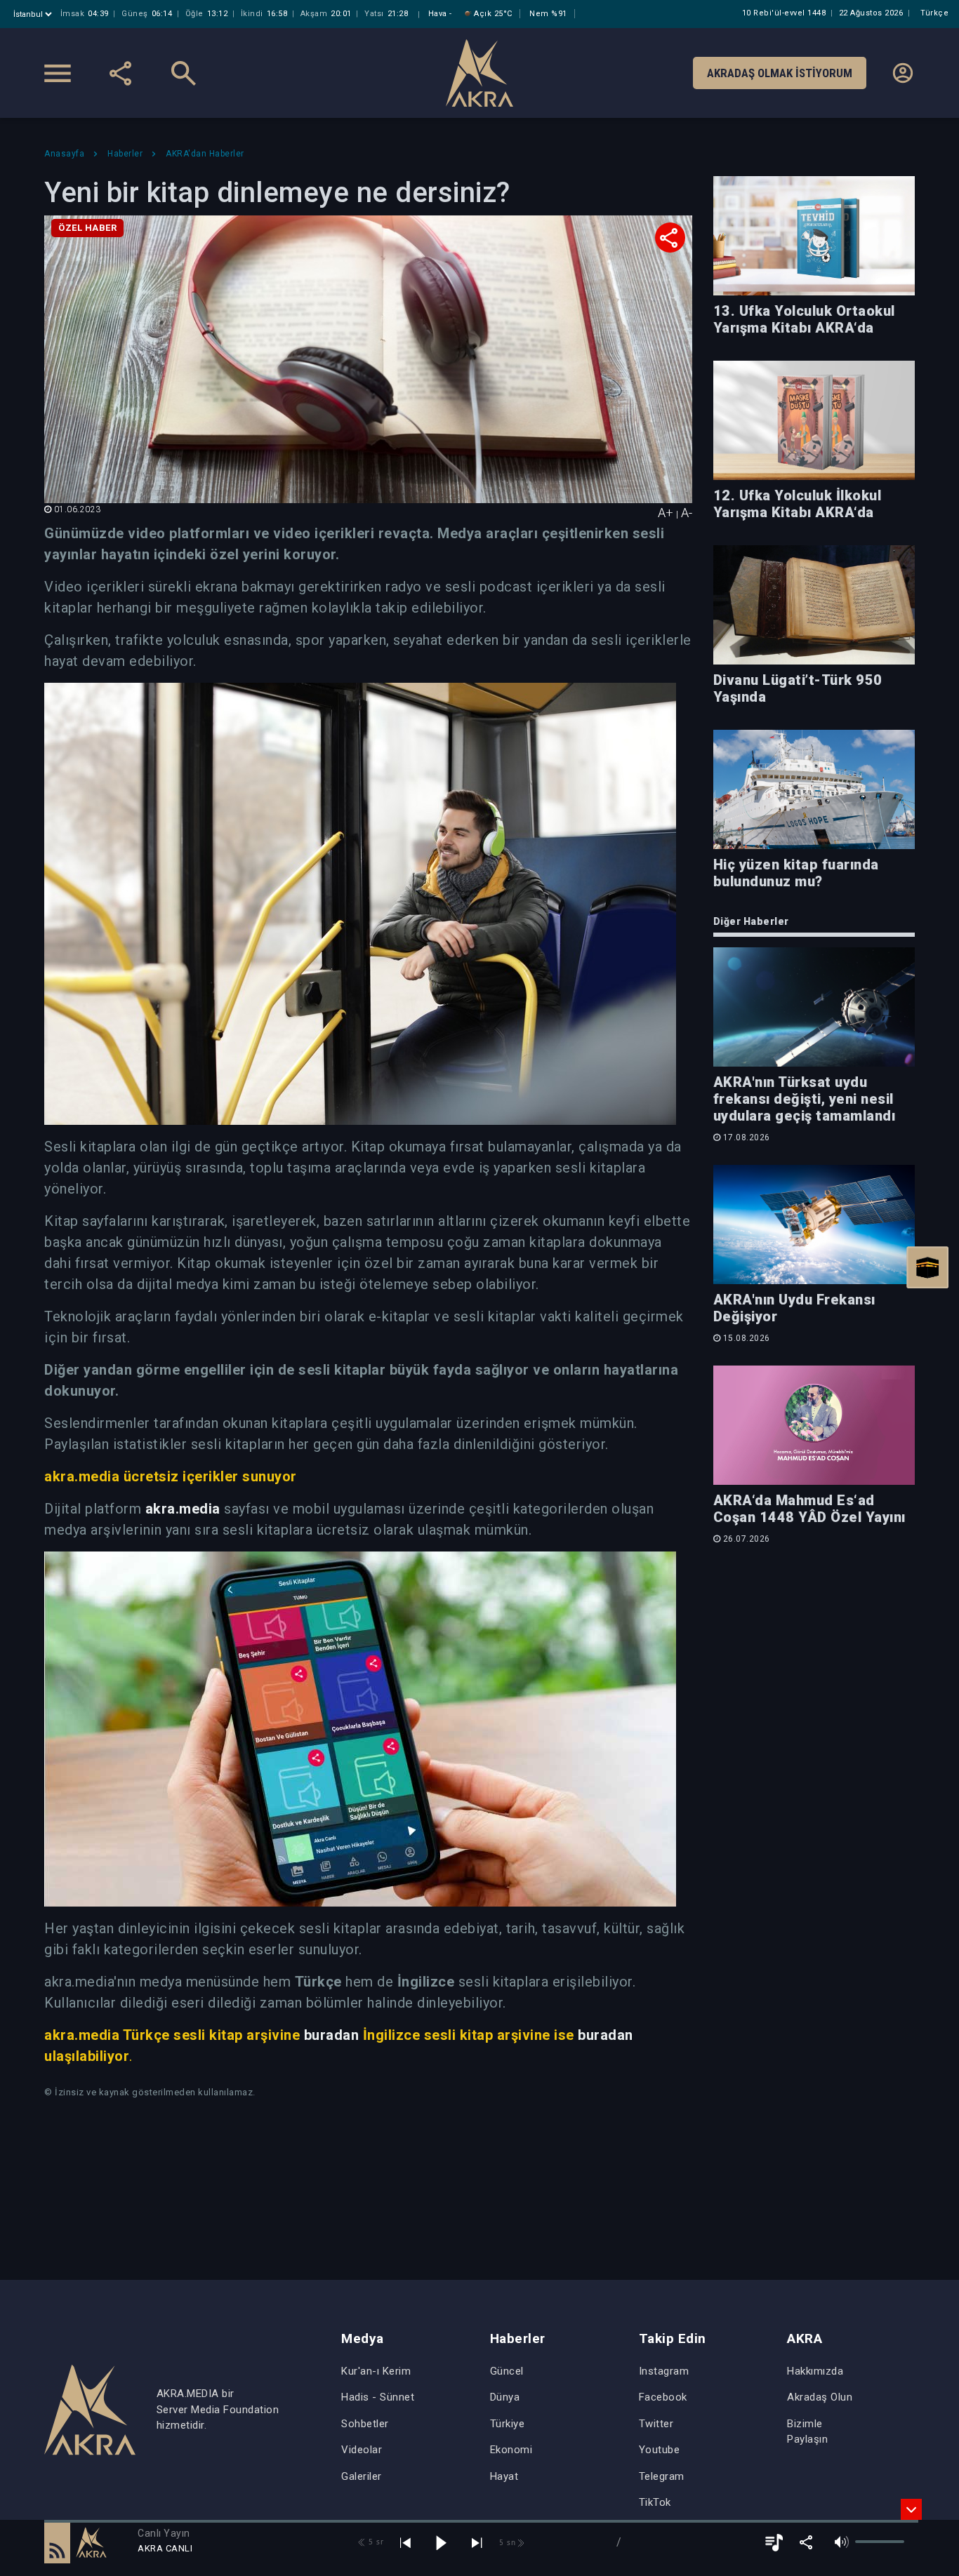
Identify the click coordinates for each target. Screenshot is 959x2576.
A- (687, 513)
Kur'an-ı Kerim (376, 2371)
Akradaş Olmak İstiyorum (780, 73)
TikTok (655, 2502)
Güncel (507, 2371)
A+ (666, 513)
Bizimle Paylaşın (807, 2432)
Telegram (662, 2476)
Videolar (362, 2450)
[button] (57, 2542)
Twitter (656, 2424)
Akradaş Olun (820, 2397)
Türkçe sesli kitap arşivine (212, 2035)
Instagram (664, 2371)
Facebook (663, 2397)
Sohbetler (365, 2424)
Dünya (505, 2397)
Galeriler (362, 2476)
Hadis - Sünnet (378, 2397)
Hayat (504, 2476)
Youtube (660, 2450)
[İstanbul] (34, 14)
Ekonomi (511, 2450)
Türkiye (508, 2424)
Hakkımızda (815, 2371)
